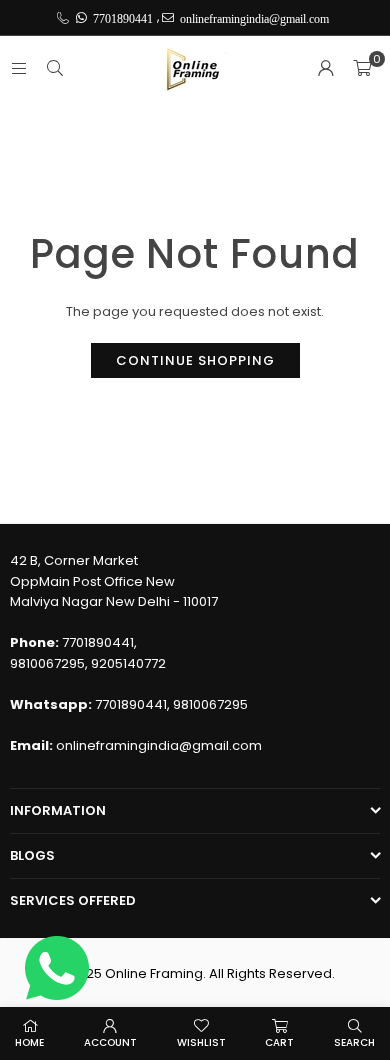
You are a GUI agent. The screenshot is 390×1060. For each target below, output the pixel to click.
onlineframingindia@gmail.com (159, 745)
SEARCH (354, 1042)
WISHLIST (201, 1042)
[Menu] (19, 68)
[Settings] (326, 69)
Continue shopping (195, 360)
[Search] (55, 68)
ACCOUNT (110, 1042)
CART (279, 1042)
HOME (29, 1042)
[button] (362, 69)
